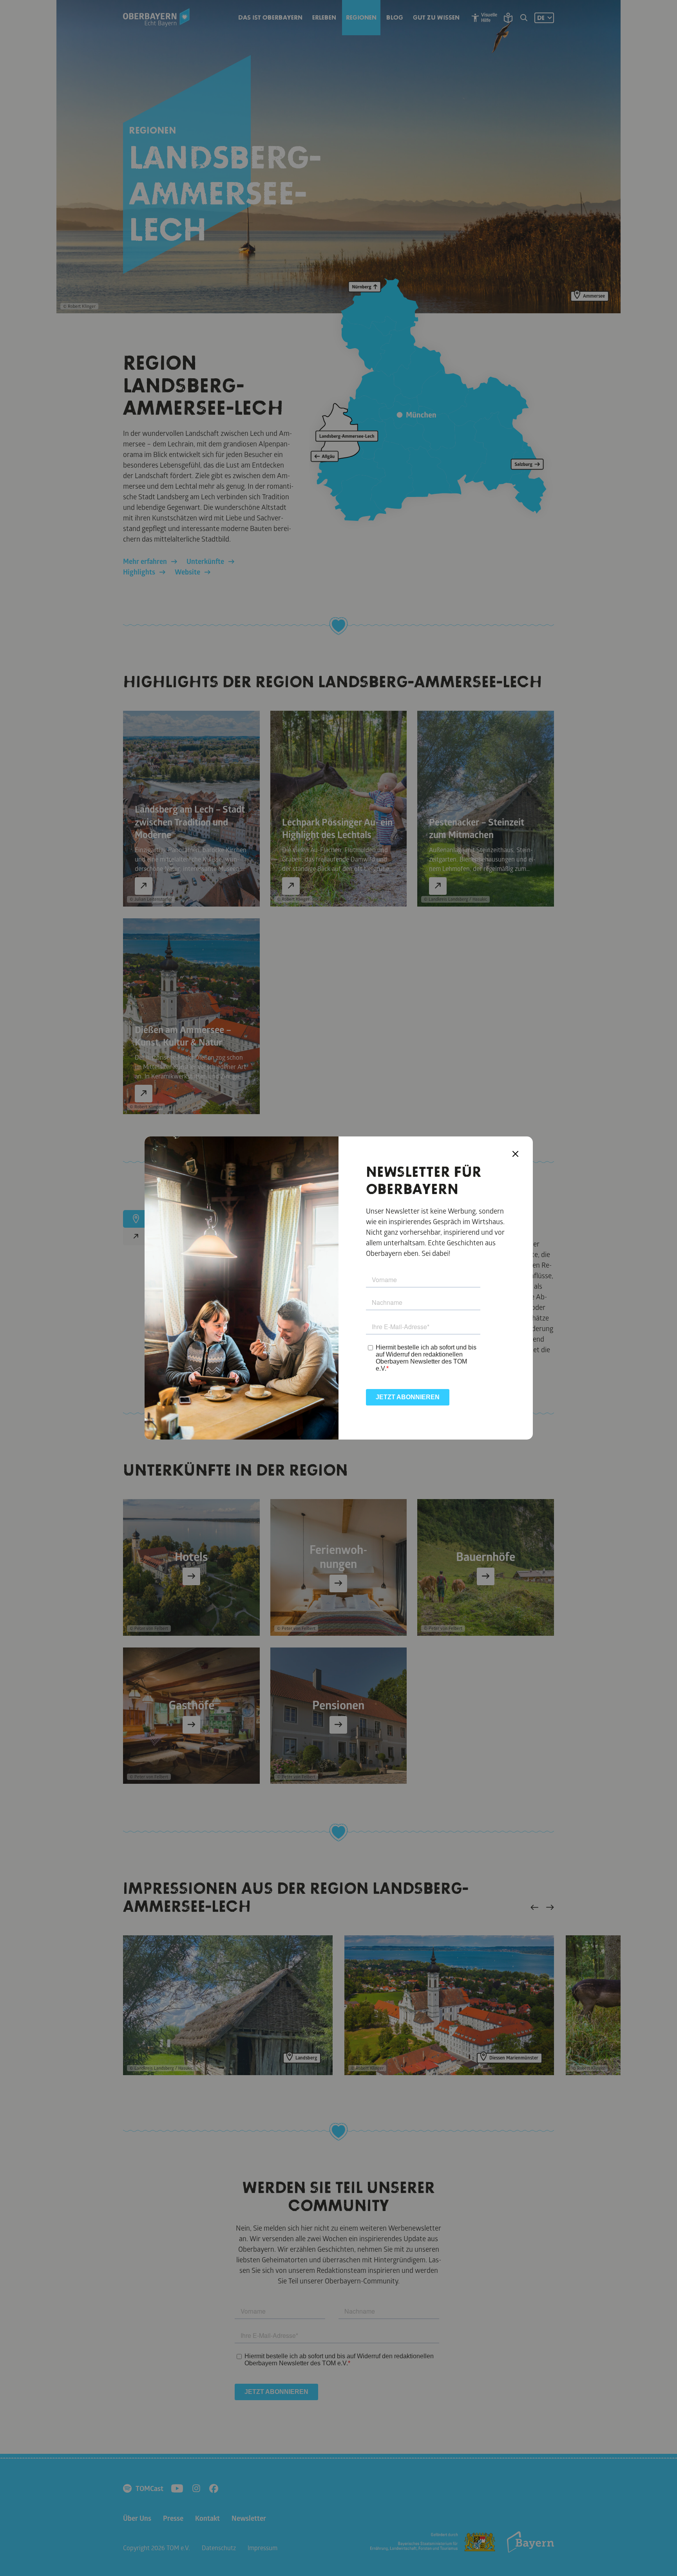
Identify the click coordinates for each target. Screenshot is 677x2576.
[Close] (515, 1154)
